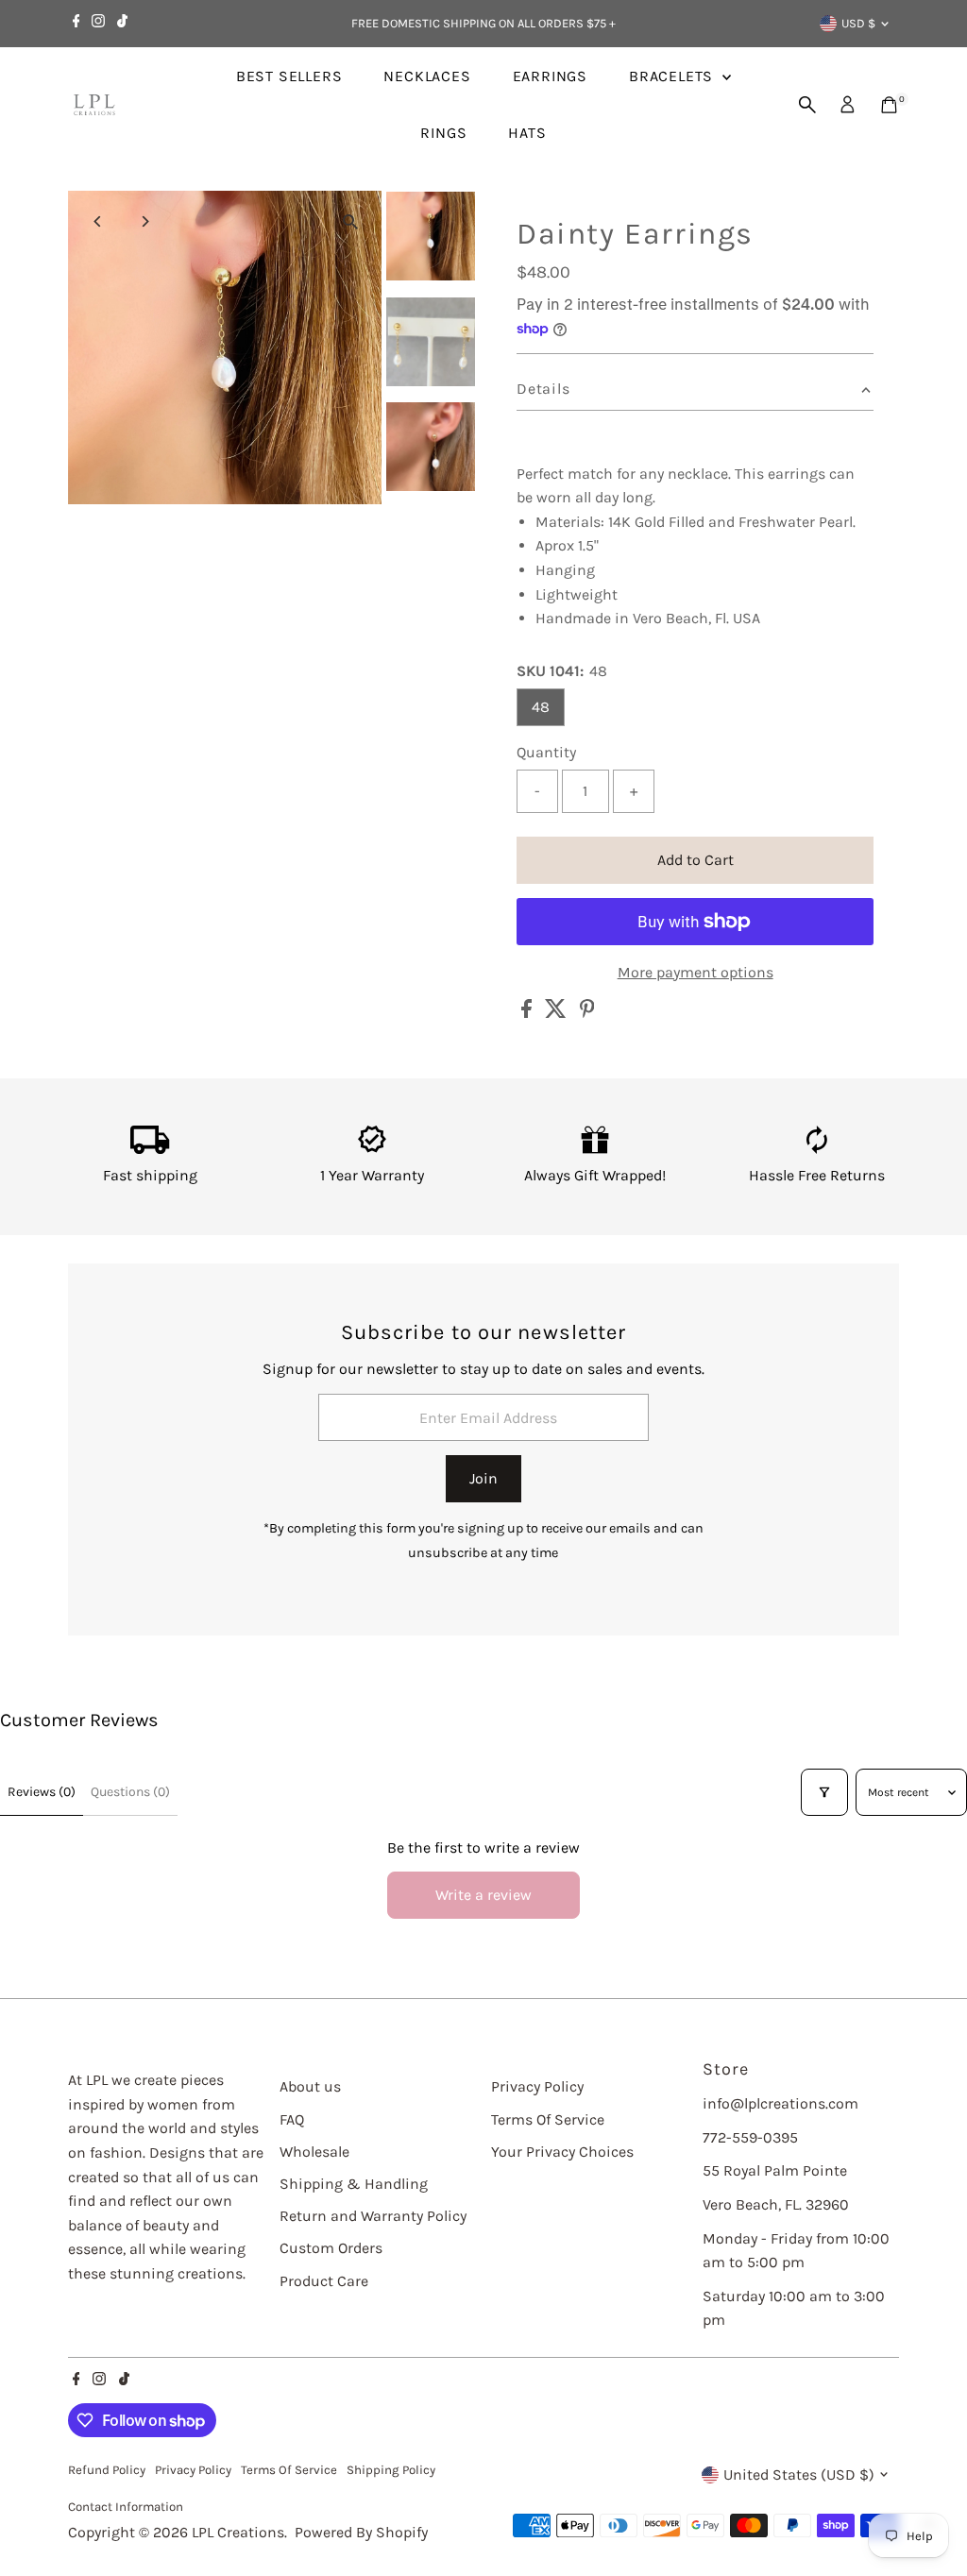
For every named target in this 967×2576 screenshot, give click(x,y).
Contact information (126, 2507)
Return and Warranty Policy (373, 2216)
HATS (527, 133)
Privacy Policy (537, 2086)
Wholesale (314, 2152)
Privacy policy (193, 2470)
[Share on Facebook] (528, 1013)
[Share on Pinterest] (587, 1013)
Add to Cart (696, 860)
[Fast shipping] (150, 1149)
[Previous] (99, 221)
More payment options (696, 972)
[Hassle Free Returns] (817, 1149)
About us (310, 2086)
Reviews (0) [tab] (42, 1792)
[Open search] (807, 105)
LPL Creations (238, 2532)
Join (483, 1478)
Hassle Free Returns (817, 1175)
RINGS (443, 133)
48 (541, 707)
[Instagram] (98, 24)
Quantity (546, 752)
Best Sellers (289, 76)
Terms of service (289, 2470)
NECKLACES (427, 76)
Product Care (324, 2281)
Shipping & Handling (354, 2184)
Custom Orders (331, 2248)
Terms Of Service (548, 2119)
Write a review (483, 1895)
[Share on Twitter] (558, 1013)
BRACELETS (673, 76)
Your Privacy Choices (562, 2152)
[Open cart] (889, 105)
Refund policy (107, 2470)
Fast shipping (150, 1175)
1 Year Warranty (372, 1175)
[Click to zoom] (351, 221)
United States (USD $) (799, 2474)
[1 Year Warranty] (373, 1149)
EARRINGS (550, 76)
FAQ (292, 2119)
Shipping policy (391, 2470)
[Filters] (824, 1792)
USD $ (858, 23)
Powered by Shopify (361, 2532)
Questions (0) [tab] (130, 1792)
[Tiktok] (122, 24)
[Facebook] (76, 24)
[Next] (145, 221)
